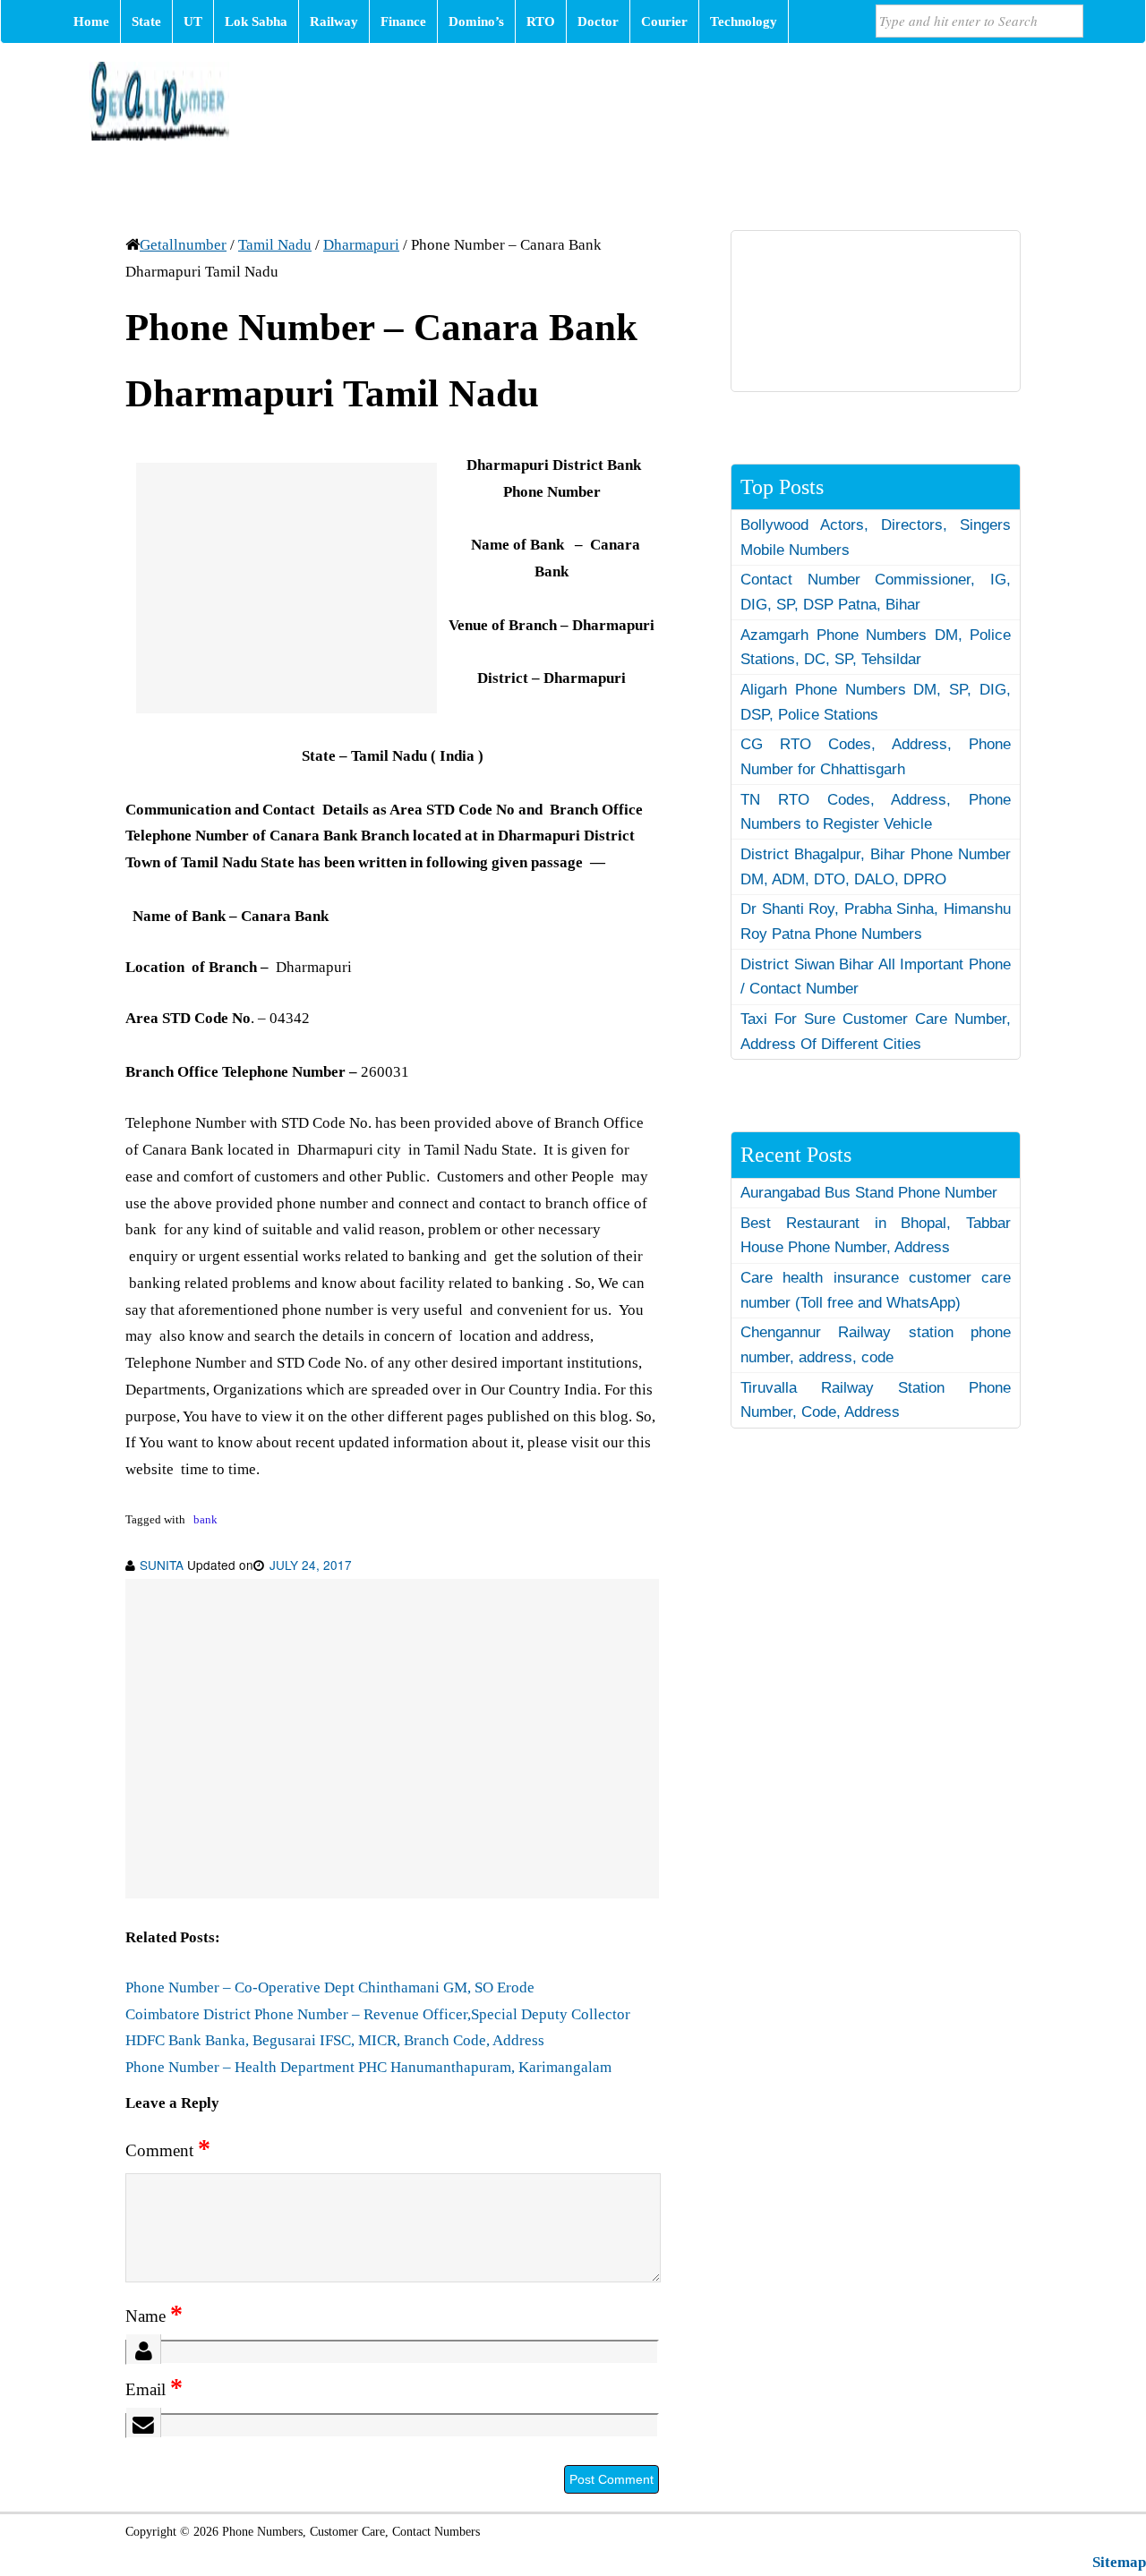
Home (91, 21)
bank (205, 1520)
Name (154, 2316)
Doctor (598, 21)
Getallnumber (183, 245)
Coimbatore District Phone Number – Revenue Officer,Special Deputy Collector (378, 2014)
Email (154, 2389)
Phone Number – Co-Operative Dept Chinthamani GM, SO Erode (330, 1987)
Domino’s (476, 21)
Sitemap (1119, 2562)
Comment (168, 2150)
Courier (664, 21)
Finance (403, 21)
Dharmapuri (361, 245)
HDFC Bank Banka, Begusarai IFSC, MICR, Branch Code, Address (335, 2040)
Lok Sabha (256, 21)
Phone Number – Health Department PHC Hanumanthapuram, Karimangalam (368, 2067)
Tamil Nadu (275, 245)
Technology (744, 21)
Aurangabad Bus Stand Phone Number (869, 1193)
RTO (541, 21)
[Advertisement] (286, 588)
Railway (334, 21)
